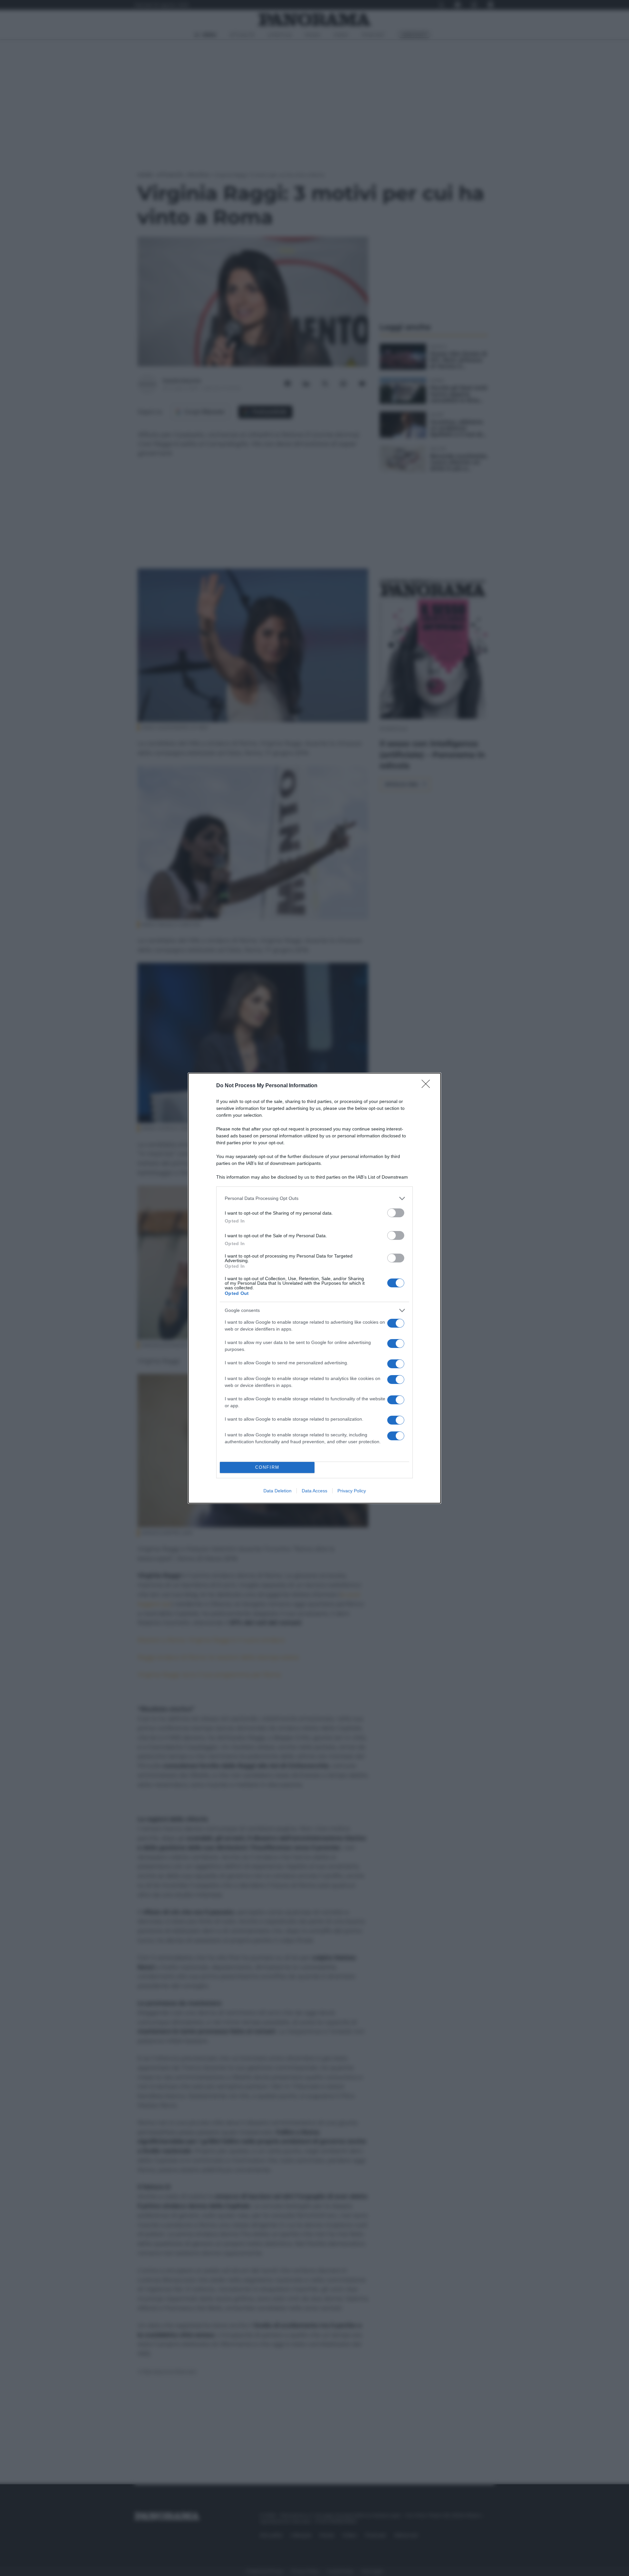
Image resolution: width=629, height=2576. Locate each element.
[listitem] (314, 1198)
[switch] (396, 1213)
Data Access (314, 1491)
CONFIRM (267, 1467)
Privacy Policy (352, 1491)
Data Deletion (277, 1491)
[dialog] (314, 1288)
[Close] (428, 1086)
